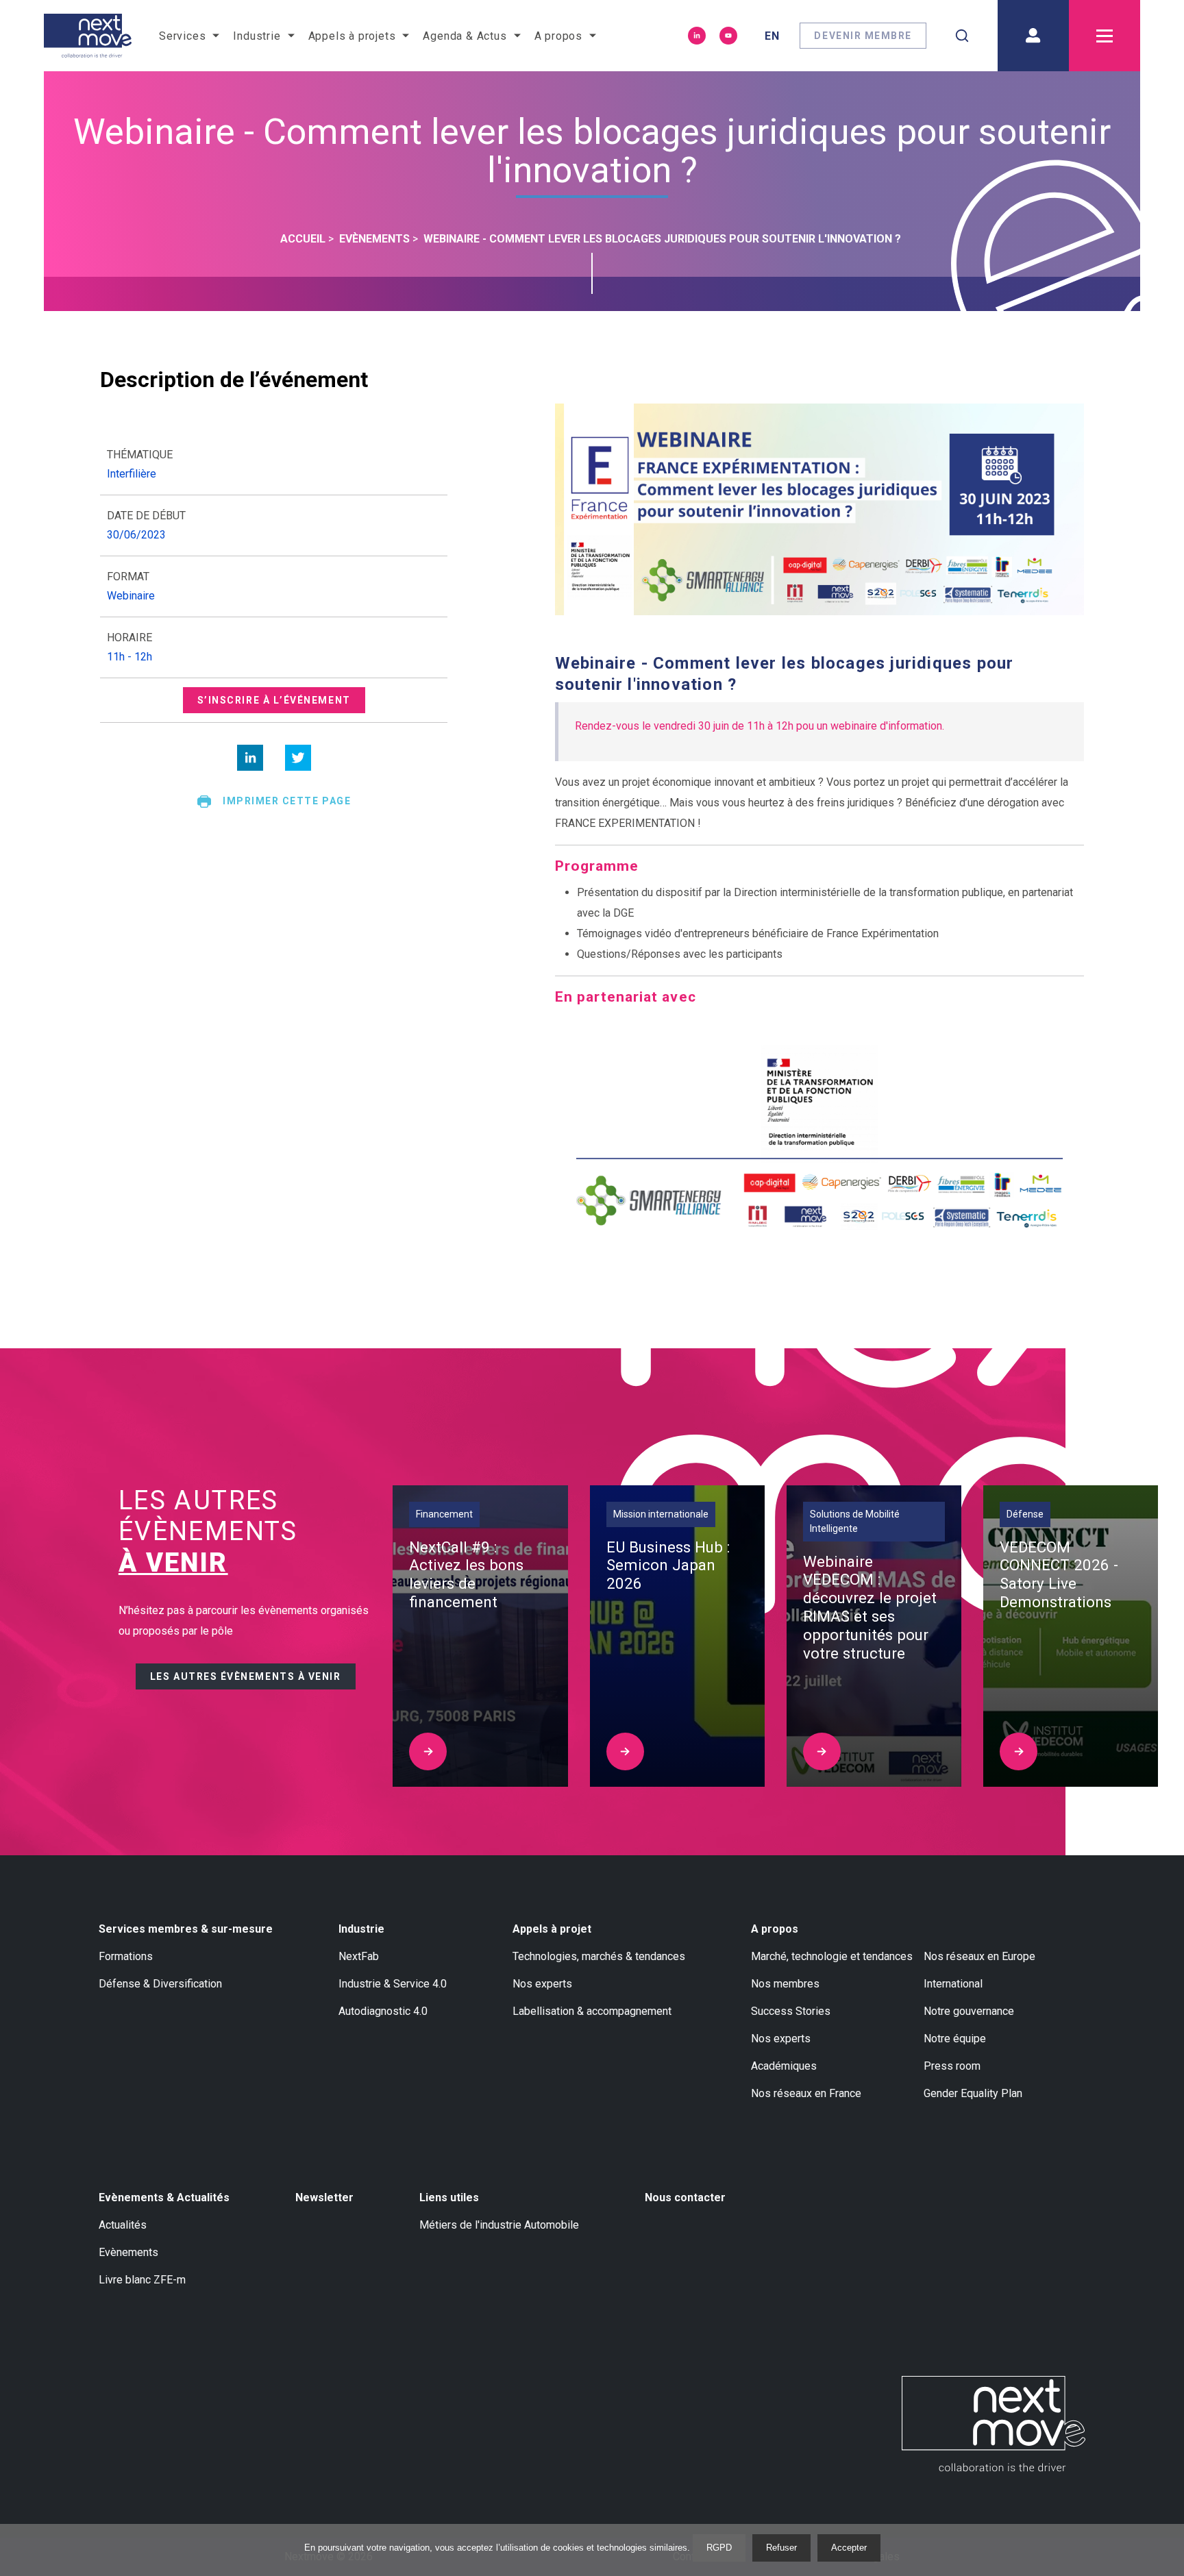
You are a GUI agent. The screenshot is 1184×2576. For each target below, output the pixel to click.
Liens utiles (449, 2197)
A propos (775, 1929)
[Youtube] (728, 36)
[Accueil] (88, 36)
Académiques (784, 2066)
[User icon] (1033, 36)
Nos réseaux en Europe (979, 1956)
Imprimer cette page (287, 801)
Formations (126, 1956)
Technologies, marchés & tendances (599, 1956)
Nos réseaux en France (806, 2093)
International (953, 1984)
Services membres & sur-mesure (186, 1929)
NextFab (359, 1956)
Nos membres (785, 1984)
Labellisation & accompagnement (592, 2011)
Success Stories (791, 2011)
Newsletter (324, 2197)
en (772, 36)
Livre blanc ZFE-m (142, 2280)
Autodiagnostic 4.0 (383, 2011)
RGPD (719, 2548)
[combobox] (962, 36)
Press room (952, 2066)
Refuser (781, 2548)
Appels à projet (552, 1929)
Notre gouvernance (969, 2011)
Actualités (123, 2225)
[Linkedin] (697, 36)
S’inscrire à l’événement (274, 700)
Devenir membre (863, 36)
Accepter (849, 2548)
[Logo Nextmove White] (994, 2424)
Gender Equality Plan (973, 2093)
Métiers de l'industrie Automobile (499, 2225)
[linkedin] (250, 758)
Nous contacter (685, 2197)
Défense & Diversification (160, 1984)
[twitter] (298, 758)
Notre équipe (955, 2039)
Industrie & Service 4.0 (393, 1984)
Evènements (128, 2252)
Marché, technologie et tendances (832, 1956)
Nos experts (542, 1984)
